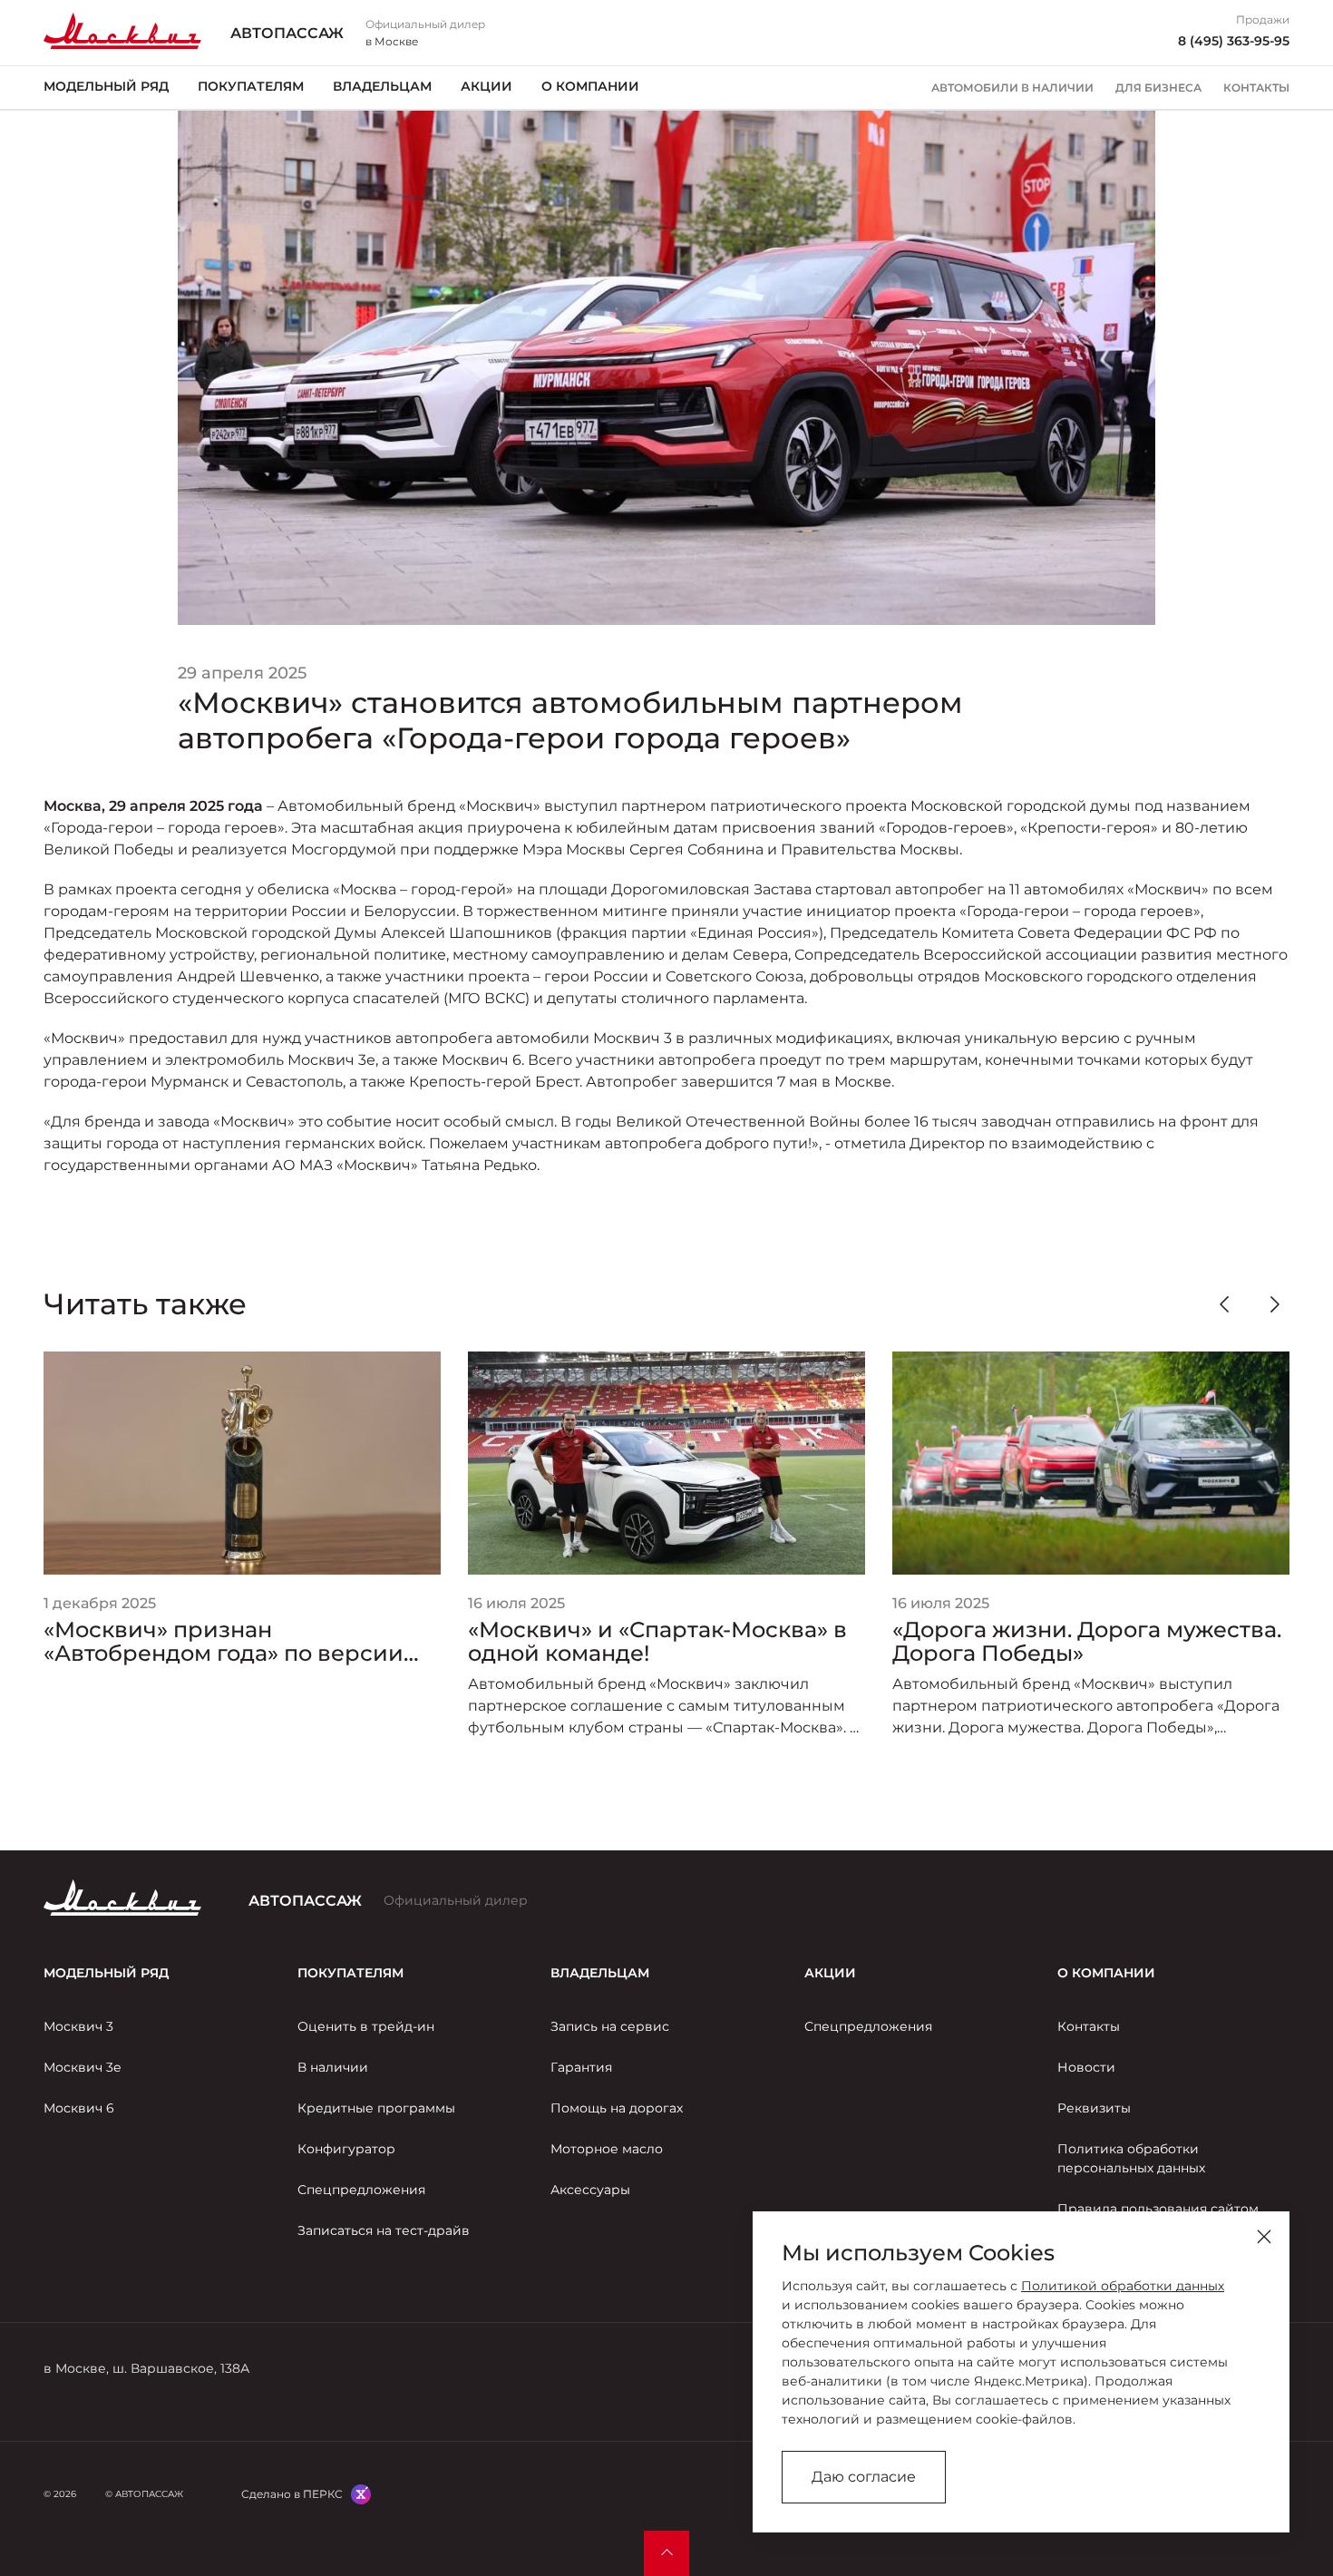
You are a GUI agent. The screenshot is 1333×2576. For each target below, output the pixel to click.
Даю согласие (864, 2477)
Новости (1086, 2067)
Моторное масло (607, 2149)
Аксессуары (590, 2190)
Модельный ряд (106, 86)
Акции (486, 86)
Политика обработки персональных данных (1131, 2158)
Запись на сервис (610, 2026)
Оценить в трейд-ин (366, 2026)
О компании (590, 86)
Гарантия (581, 2067)
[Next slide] (1275, 1304)
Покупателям (251, 86)
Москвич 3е (83, 2067)
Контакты (1256, 88)
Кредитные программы (376, 2108)
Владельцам (382, 86)
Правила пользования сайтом (1158, 2209)
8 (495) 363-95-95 (1234, 41)
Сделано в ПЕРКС (292, 2494)
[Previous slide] (1224, 1304)
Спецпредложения (361, 2190)
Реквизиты (1094, 2108)
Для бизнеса (1158, 88)
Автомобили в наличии (1012, 88)
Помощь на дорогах (617, 2108)
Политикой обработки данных (1123, 2286)
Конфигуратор (346, 2149)
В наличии (333, 2067)
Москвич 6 (79, 2108)
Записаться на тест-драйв (384, 2230)
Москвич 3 (78, 2026)
